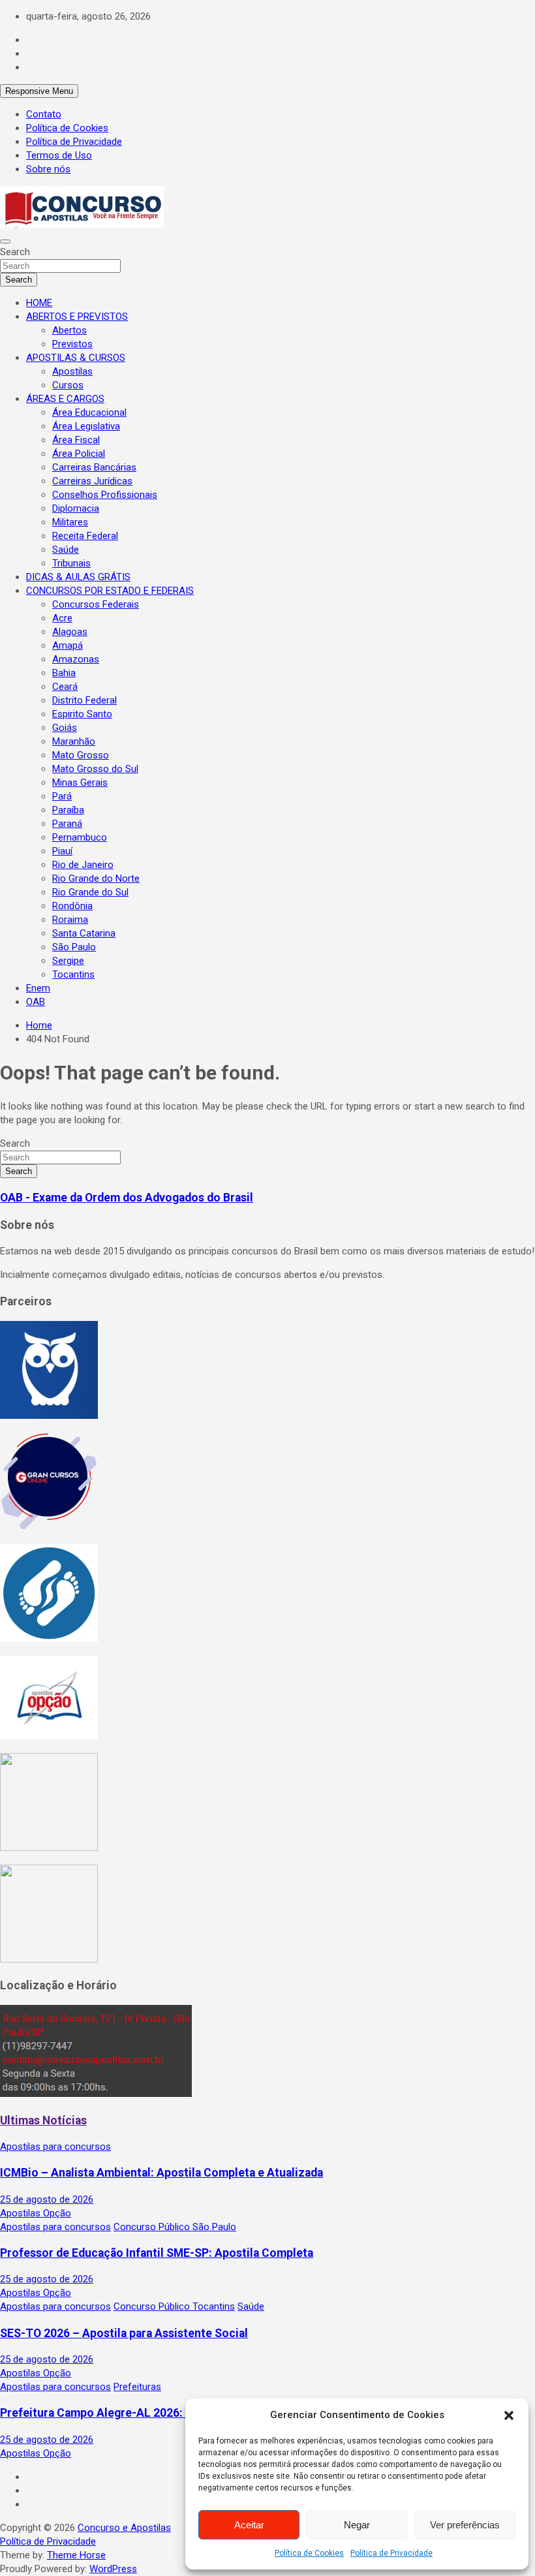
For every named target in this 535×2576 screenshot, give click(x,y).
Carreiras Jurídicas (92, 481)
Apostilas (72, 371)
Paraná (67, 824)
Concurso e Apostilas (124, 2528)
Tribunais (71, 563)
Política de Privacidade (391, 2553)
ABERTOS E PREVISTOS (77, 317)
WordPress (113, 2569)
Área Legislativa (86, 426)
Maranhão (74, 741)
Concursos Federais (96, 604)
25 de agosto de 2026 (47, 2199)
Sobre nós (48, 169)
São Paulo (74, 947)
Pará (62, 796)
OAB (36, 1002)
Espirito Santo (82, 714)
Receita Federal (85, 536)
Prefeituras (137, 2387)
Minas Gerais (80, 783)
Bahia (64, 673)
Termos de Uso (59, 155)
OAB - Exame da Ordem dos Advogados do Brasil (127, 1198)
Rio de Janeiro (83, 865)
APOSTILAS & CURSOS (76, 358)
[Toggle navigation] (5, 241)
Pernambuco (80, 837)
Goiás (65, 728)
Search (15, 252)
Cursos (68, 385)
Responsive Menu (39, 91)
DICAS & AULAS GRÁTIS (78, 577)
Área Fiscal (76, 440)
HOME (39, 303)
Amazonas (76, 659)
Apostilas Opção (36, 2213)
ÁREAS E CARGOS (65, 399)
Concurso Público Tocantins (174, 2306)
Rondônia (72, 906)
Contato (44, 114)
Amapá (68, 645)
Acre (62, 618)
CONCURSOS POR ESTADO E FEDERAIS (110, 591)
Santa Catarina (84, 933)
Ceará (65, 687)
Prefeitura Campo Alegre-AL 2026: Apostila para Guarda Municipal (175, 2413)
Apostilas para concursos (55, 2147)
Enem (38, 988)
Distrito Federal (84, 700)
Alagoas (70, 632)
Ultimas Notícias (43, 2120)
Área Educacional (89, 412)
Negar (357, 2525)
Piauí (62, 851)
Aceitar (249, 2525)
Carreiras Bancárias (94, 467)
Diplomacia (76, 508)
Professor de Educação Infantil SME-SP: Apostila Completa (157, 2253)
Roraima (70, 920)
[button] (509, 2415)
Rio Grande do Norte (96, 878)
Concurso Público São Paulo (175, 2227)
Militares (70, 522)
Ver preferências (465, 2525)
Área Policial (79, 454)
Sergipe (68, 961)
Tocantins (73, 974)
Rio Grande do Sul (90, 892)
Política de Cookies (309, 2553)
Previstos (72, 344)
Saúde (66, 550)
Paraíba (68, 810)
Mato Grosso (81, 755)
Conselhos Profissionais (105, 495)
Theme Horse (76, 2555)
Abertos (69, 330)
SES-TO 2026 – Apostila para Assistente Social (124, 2333)
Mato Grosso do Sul (95, 769)
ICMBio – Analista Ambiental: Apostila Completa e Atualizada (161, 2173)
